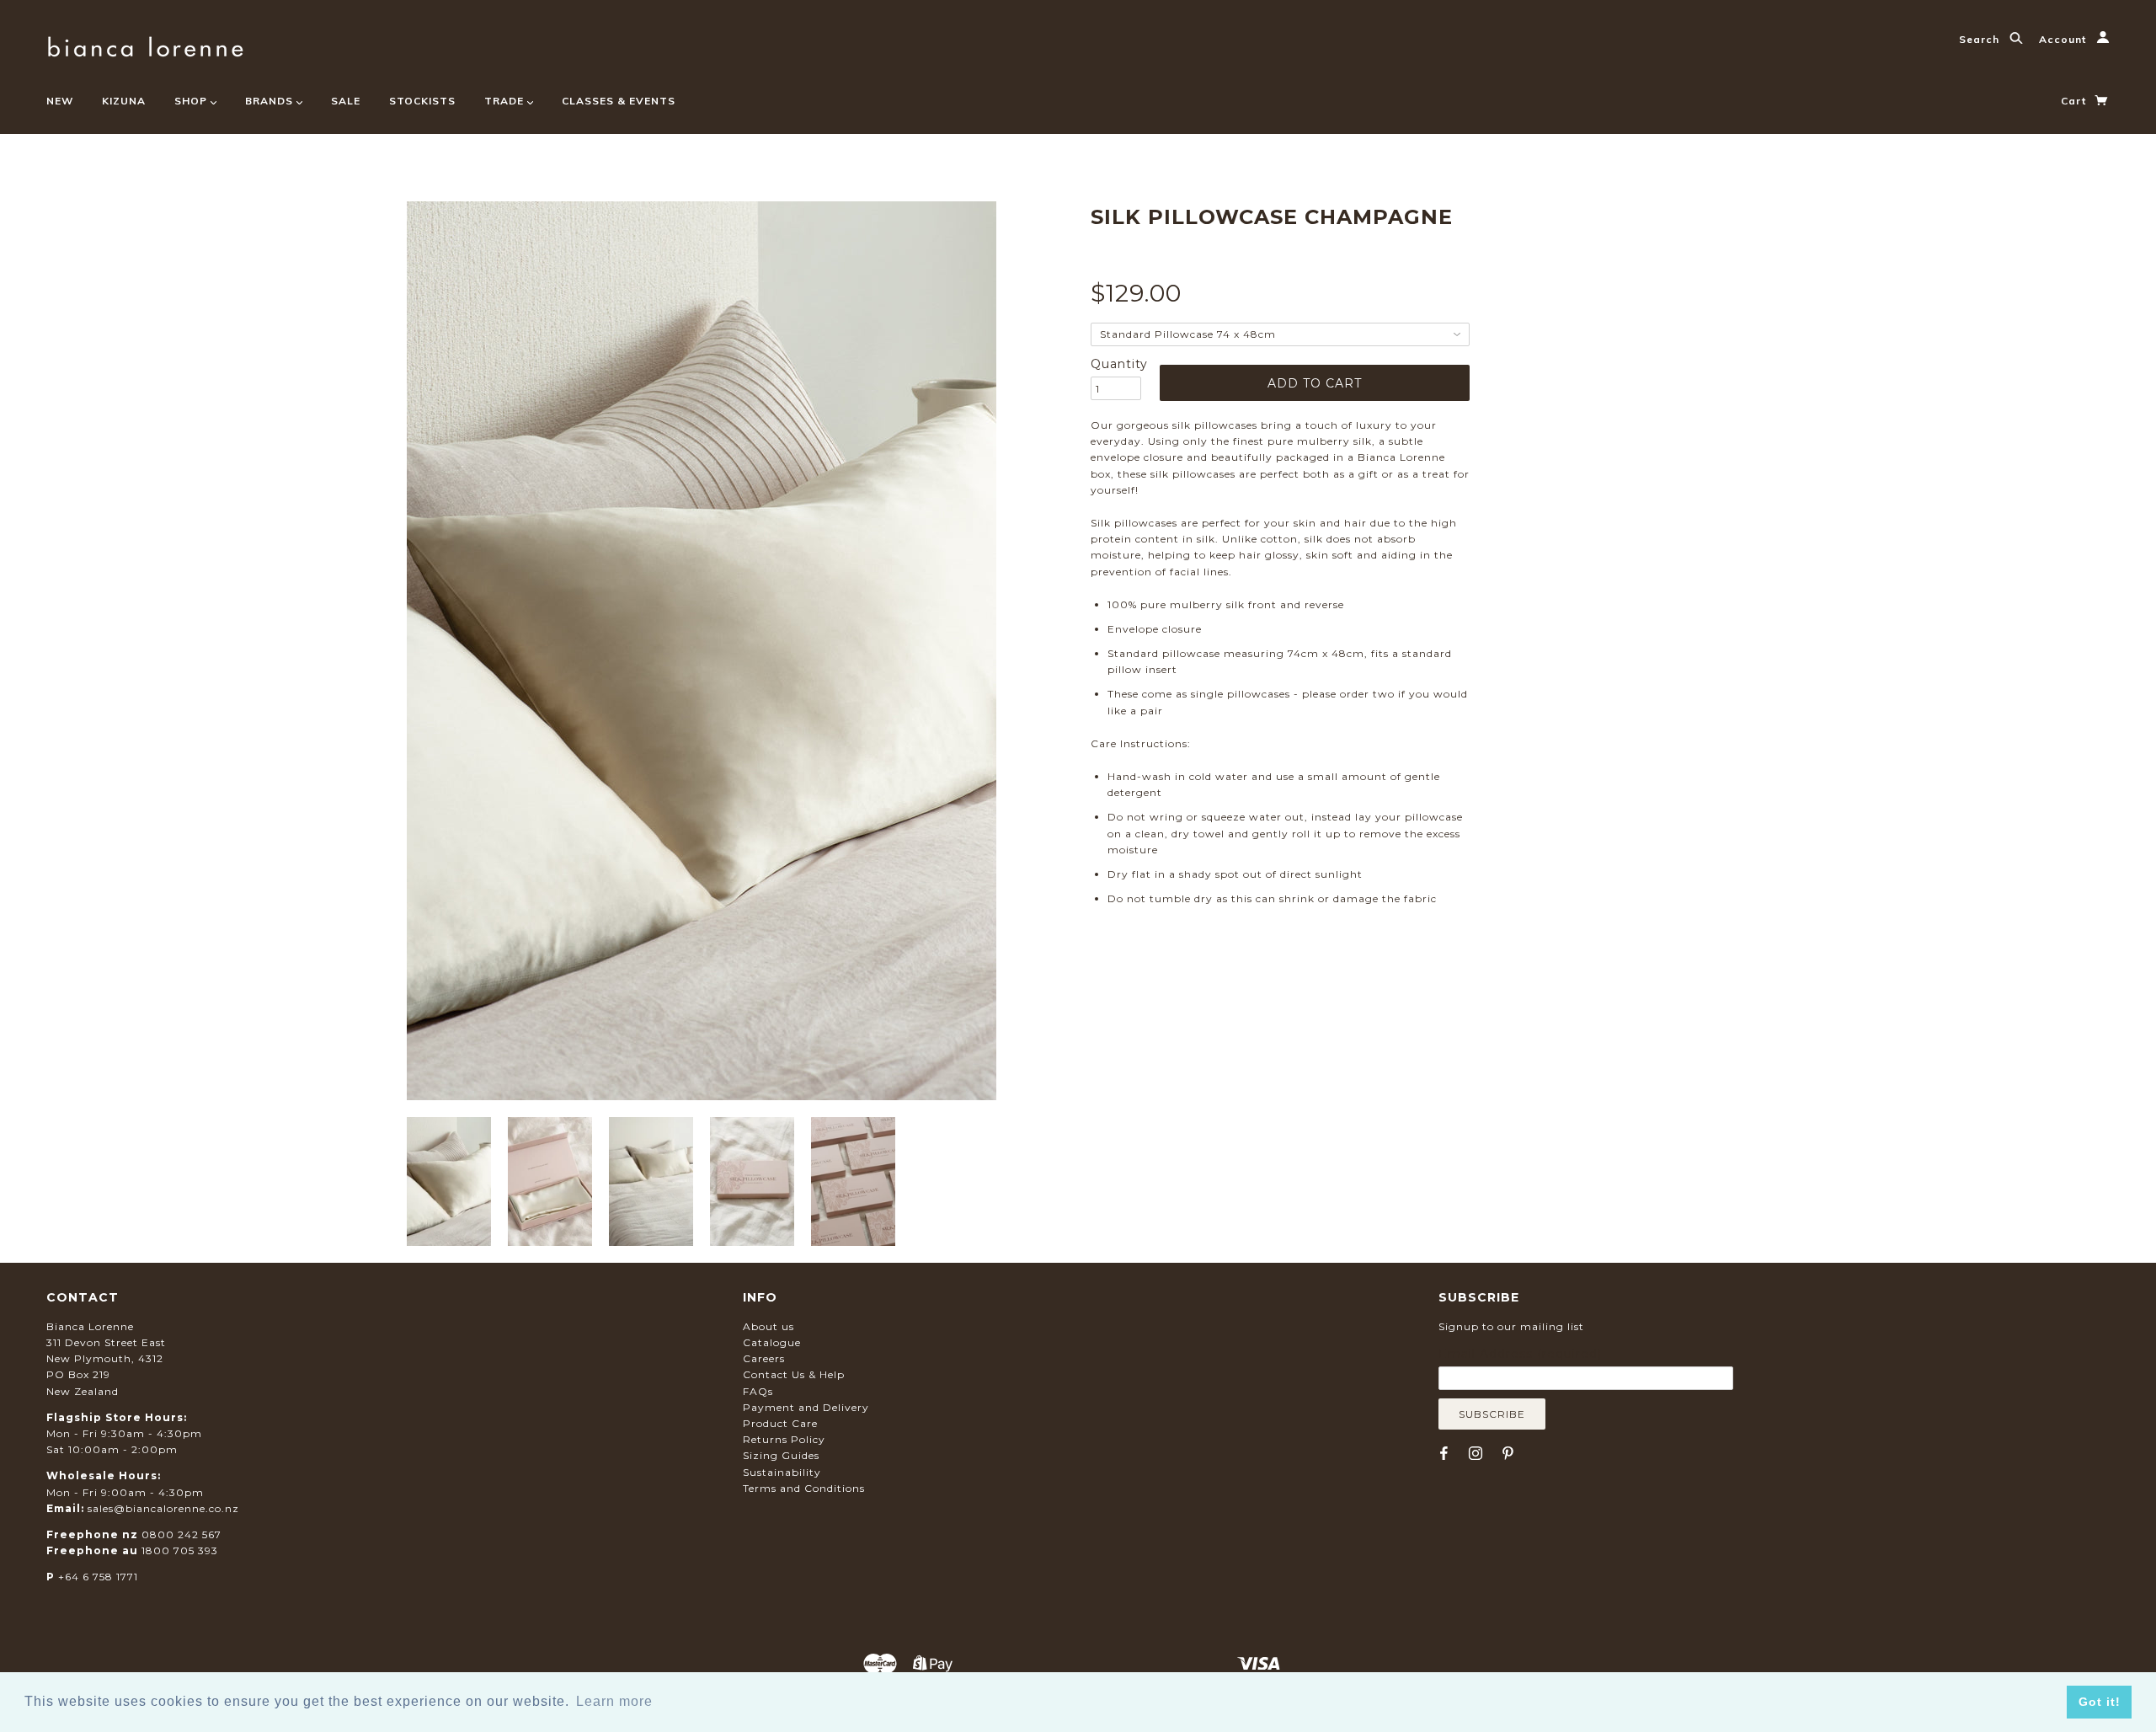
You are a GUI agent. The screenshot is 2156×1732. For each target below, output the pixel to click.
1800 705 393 (180, 1550)
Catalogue (772, 1342)
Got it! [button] (2100, 1702)
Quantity (1116, 364)
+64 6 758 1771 (98, 1577)
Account (2064, 39)
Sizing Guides (781, 1455)
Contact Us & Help (794, 1374)
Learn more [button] (614, 1701)
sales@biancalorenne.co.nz (163, 1508)
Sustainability (782, 1472)
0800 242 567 (181, 1534)
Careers (764, 1358)
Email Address (1520, 1354)
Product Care (780, 1423)
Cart (2075, 101)
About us (768, 1326)
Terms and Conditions (804, 1488)
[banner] (145, 44)
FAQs (758, 1391)
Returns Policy (784, 1439)
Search (1981, 39)
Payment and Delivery (806, 1407)
